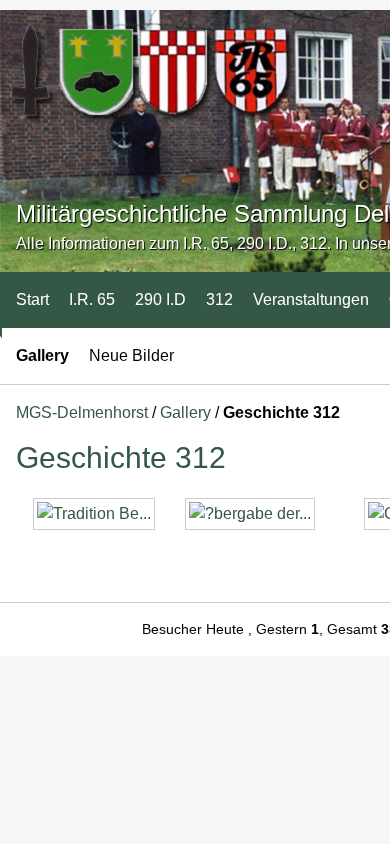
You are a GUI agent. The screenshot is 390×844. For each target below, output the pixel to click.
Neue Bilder (131, 355)
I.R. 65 (92, 299)
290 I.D (160, 299)
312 (219, 299)
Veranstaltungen (311, 299)
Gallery (42, 355)
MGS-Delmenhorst (82, 412)
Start (32, 299)
